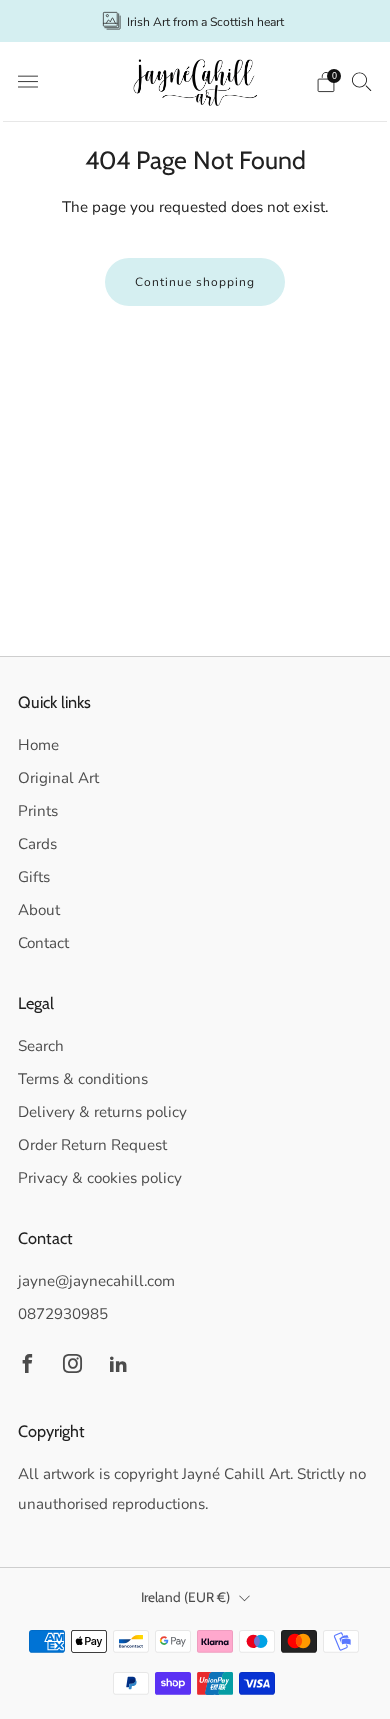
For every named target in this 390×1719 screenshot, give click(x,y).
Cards (37, 844)
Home (38, 745)
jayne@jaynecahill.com (96, 1281)
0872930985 (63, 1314)
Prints (38, 811)
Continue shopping (195, 282)
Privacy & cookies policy (100, 1178)
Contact (43, 943)
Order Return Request (92, 1145)
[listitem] (195, 21)
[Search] (362, 81)
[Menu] (28, 82)
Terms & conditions (83, 1079)
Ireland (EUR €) (185, 1597)
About (39, 910)
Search (41, 1046)
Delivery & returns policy (102, 1112)
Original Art (58, 778)
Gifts (34, 877)
